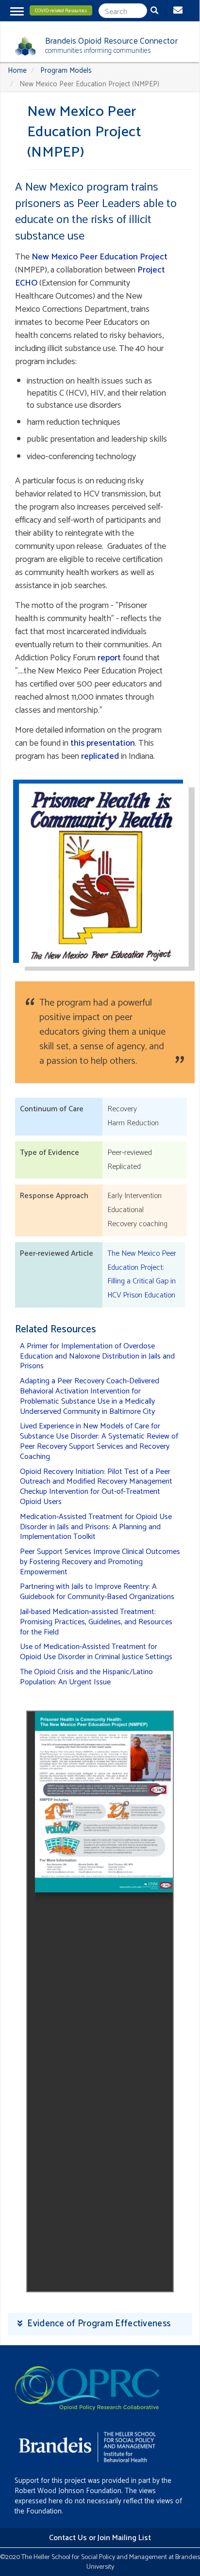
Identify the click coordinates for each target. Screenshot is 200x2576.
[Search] (156, 12)
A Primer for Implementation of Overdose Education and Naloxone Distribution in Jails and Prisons (97, 1356)
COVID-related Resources (61, 11)
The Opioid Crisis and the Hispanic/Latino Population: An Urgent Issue (86, 1677)
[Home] (22, 46)
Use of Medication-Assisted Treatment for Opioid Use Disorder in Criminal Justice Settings (96, 1652)
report (109, 658)
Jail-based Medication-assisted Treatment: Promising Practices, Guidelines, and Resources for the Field (96, 1622)
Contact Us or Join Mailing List (100, 2538)
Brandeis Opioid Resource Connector (111, 41)
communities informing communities (98, 51)
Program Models (66, 71)
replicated (100, 756)
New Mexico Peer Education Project (100, 257)
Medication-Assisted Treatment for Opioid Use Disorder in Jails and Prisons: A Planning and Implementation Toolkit (96, 1527)
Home (17, 71)
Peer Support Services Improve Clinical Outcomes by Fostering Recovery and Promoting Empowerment (100, 1562)
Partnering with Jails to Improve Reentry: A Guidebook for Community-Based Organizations (97, 1592)
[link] (100, 2324)
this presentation (103, 743)
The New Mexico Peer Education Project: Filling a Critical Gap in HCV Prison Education (142, 1274)
